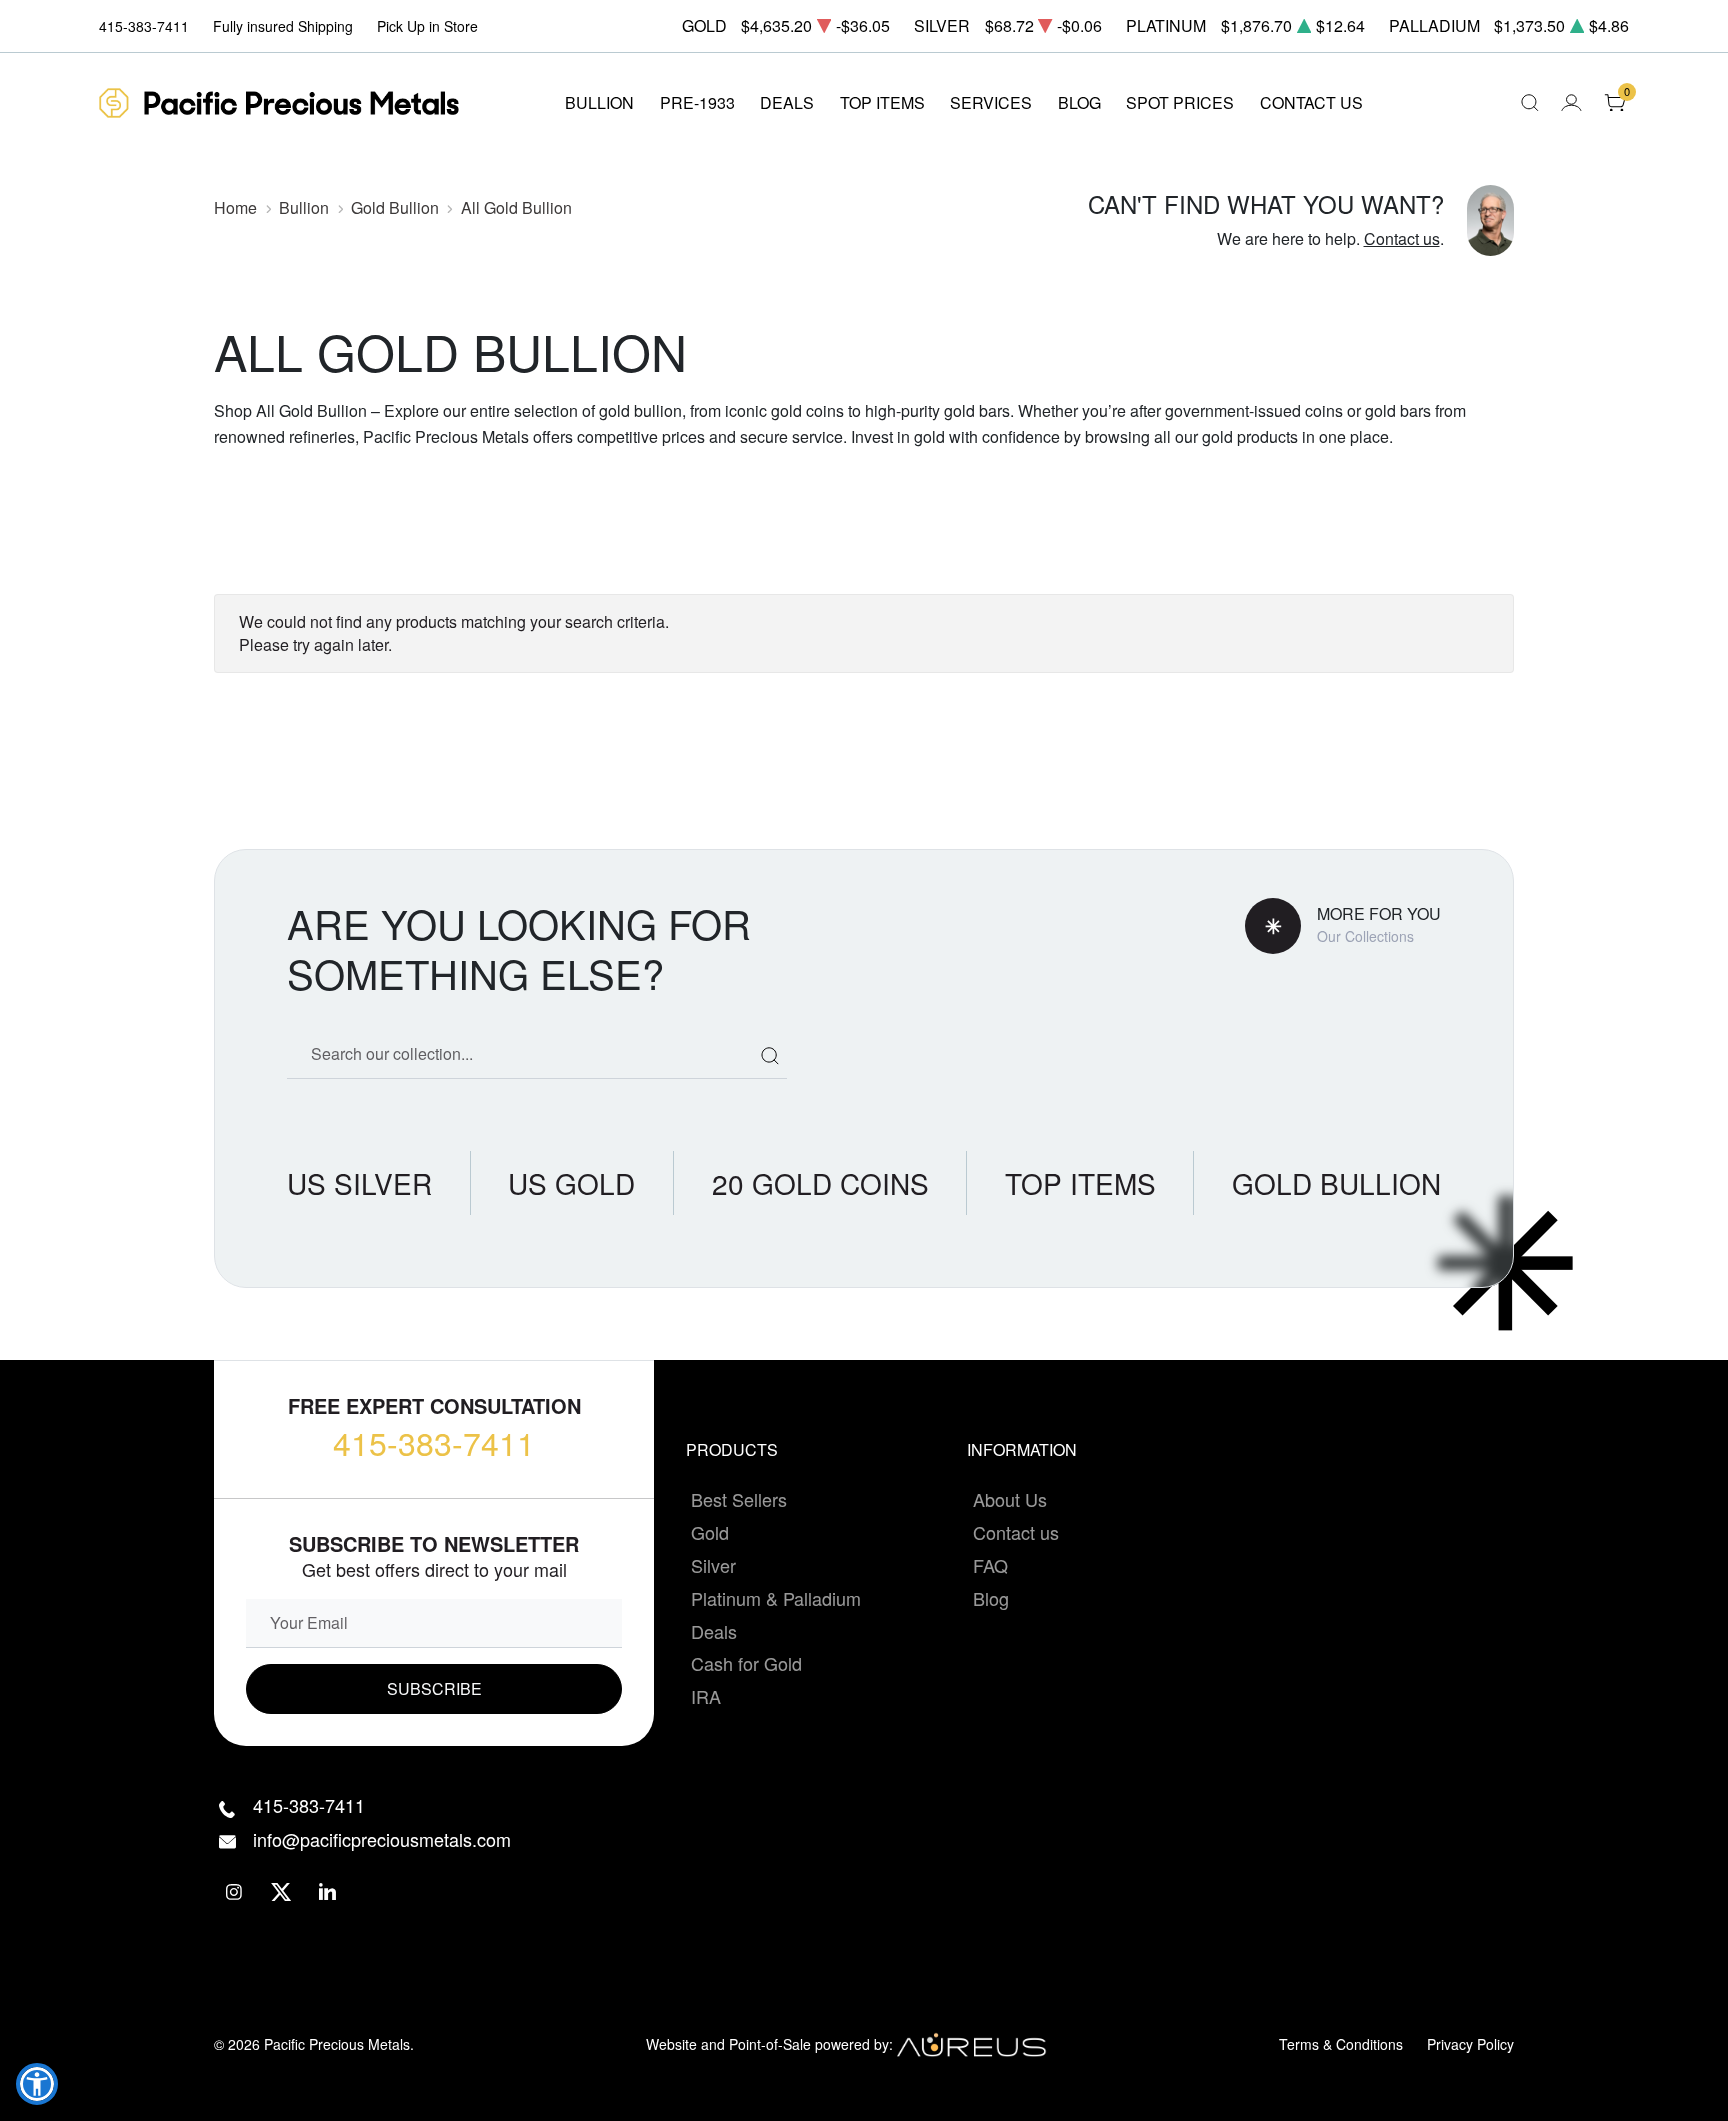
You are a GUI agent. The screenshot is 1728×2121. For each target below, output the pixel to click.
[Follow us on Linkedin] (328, 1891)
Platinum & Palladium (776, 1598)
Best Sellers (739, 1499)
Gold (710, 1532)
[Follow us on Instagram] (234, 1891)
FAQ (990, 1565)
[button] (37, 2084)
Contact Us (1311, 102)
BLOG (1079, 102)
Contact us (1402, 238)
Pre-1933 (697, 102)
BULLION (599, 102)
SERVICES (991, 102)
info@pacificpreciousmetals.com (382, 1839)
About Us (1010, 1499)
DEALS (787, 102)
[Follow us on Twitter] (281, 1891)
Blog (991, 1598)
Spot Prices (1180, 102)
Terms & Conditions (1341, 2044)
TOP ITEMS (882, 102)
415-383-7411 (434, 1442)
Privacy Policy (1470, 2044)
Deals (714, 1631)
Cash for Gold (746, 1663)
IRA (706, 1696)
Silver (713, 1565)
